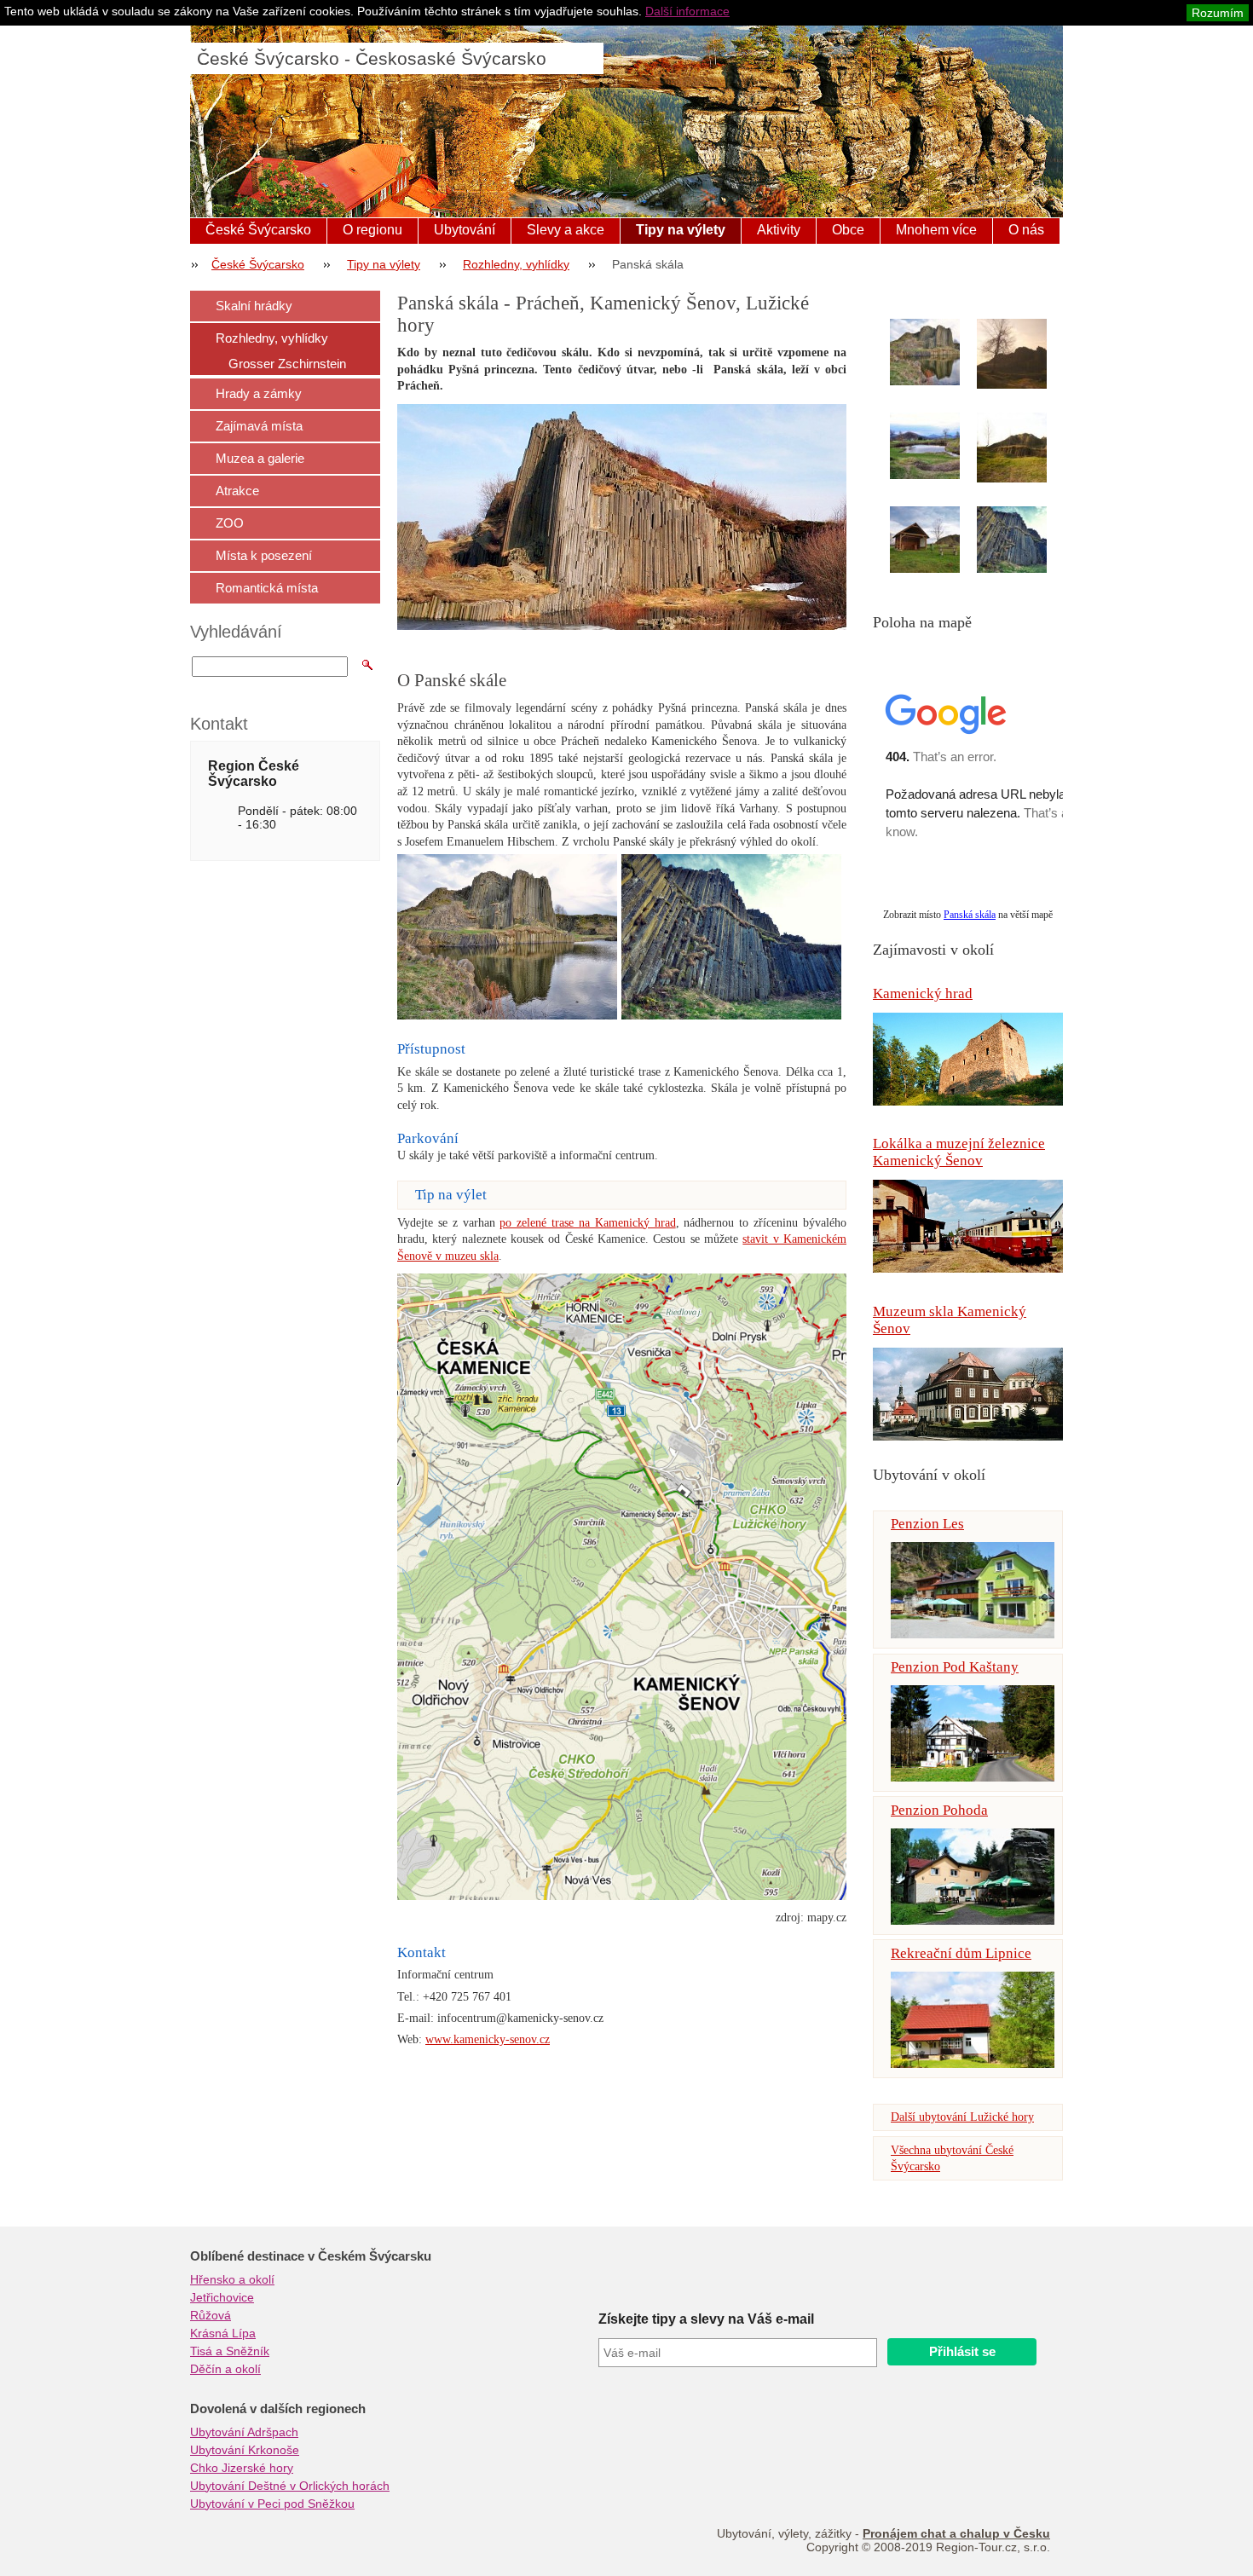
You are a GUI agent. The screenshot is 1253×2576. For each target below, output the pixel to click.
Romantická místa (267, 588)
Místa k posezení (264, 555)
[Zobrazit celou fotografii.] (940, 352)
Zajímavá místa (259, 426)
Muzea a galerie (260, 458)
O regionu (372, 230)
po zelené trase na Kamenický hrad (587, 1223)
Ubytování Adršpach (244, 2432)
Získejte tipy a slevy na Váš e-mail (706, 2319)
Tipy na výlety (681, 230)
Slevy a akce (566, 230)
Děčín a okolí (225, 2369)
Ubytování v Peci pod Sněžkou (272, 2504)
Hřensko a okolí (232, 2279)
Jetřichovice (222, 2297)
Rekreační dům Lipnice (961, 1953)
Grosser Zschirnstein (287, 364)
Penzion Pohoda (939, 1810)
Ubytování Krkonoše (245, 2450)
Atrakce (237, 491)
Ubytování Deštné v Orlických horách (290, 2486)
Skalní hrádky (254, 306)
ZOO (230, 523)
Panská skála (970, 915)
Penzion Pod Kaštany (955, 1667)
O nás (1026, 230)
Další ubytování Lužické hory (962, 2117)
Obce (848, 230)
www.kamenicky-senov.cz (488, 2039)
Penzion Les (927, 1524)
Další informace (687, 11)
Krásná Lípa (223, 2333)
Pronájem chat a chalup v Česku (956, 2533)
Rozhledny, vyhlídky (516, 264)
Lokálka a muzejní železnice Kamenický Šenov (959, 1152)
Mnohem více (936, 230)
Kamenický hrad (923, 993)
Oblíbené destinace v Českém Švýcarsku (311, 2256)
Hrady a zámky (259, 393)
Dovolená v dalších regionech (278, 2409)
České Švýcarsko (258, 230)
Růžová (211, 2315)
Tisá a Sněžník (230, 2351)
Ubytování (465, 230)
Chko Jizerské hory (242, 2468)
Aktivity (779, 230)
